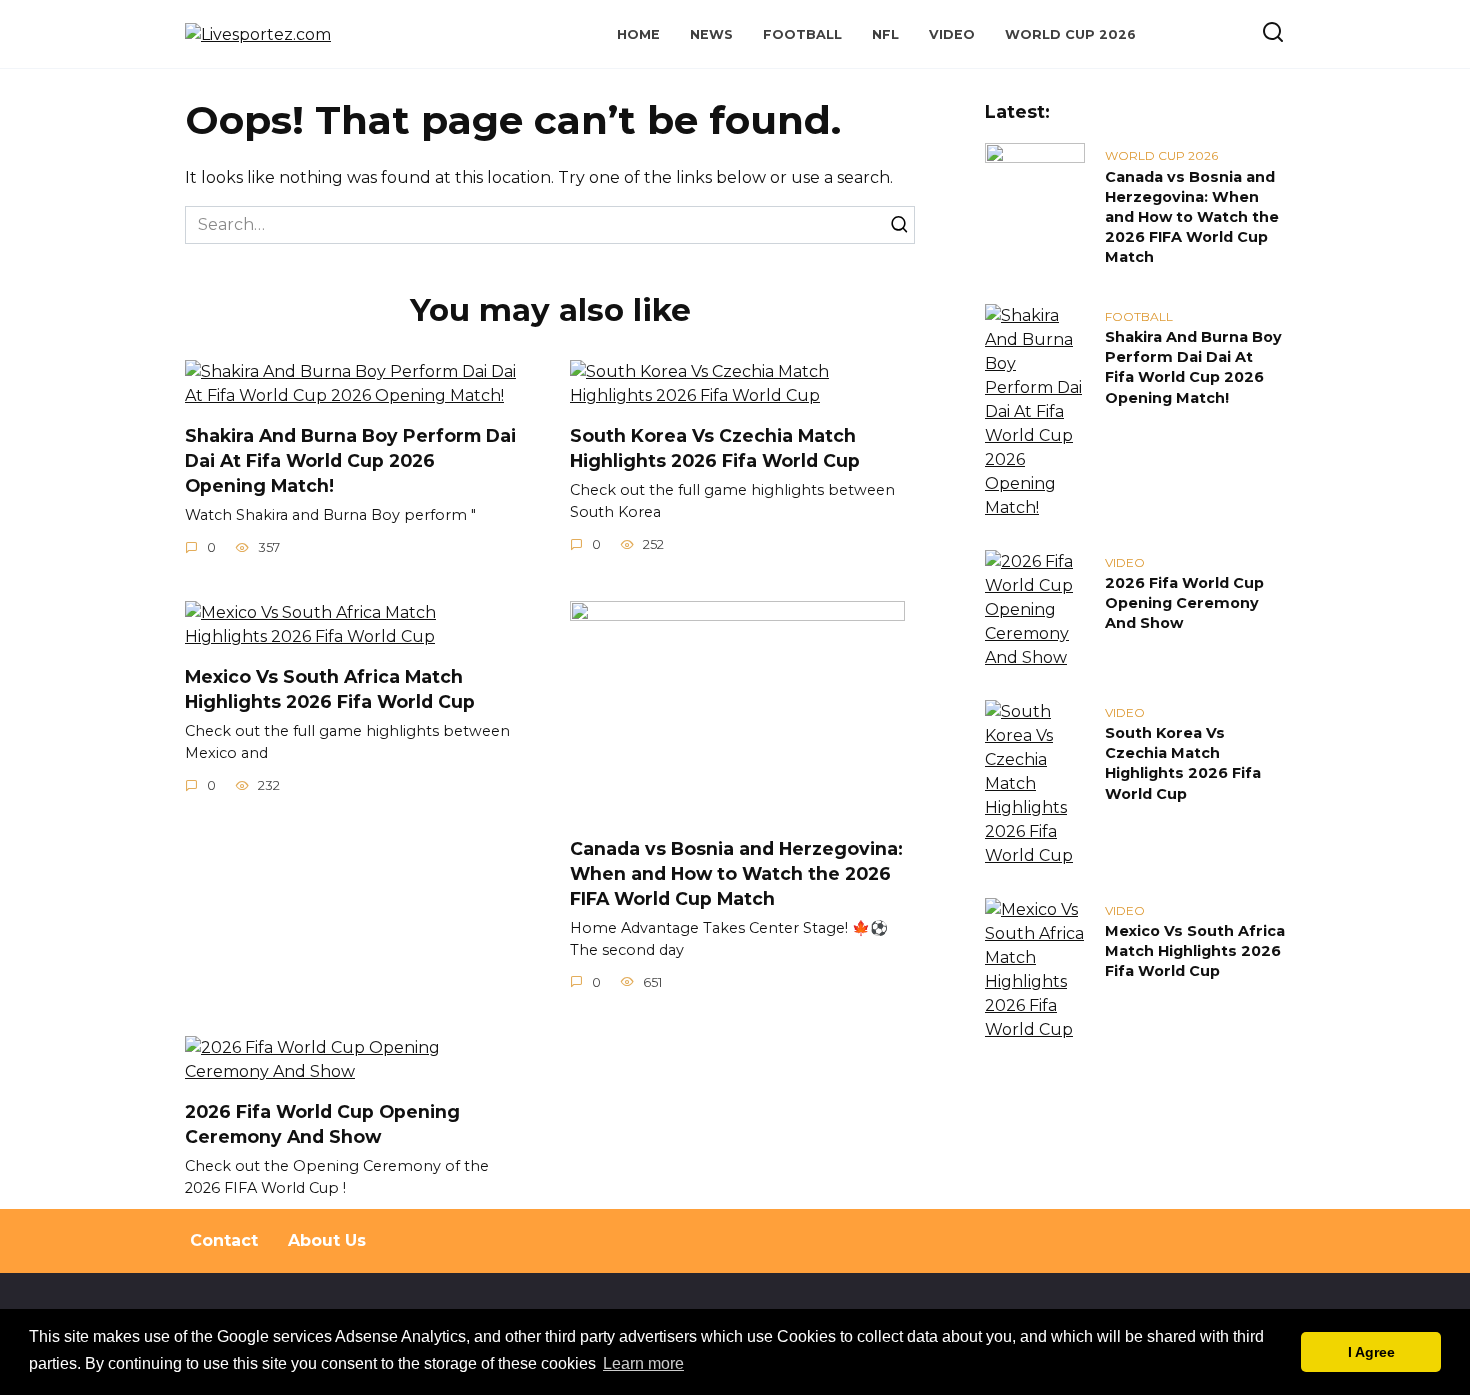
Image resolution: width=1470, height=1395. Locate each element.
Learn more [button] (643, 1363)
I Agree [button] (1371, 1352)
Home (638, 34)
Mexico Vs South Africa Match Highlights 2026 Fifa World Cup (330, 689)
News (711, 34)
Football (802, 34)
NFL (885, 34)
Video (952, 34)
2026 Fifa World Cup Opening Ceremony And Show (322, 1124)
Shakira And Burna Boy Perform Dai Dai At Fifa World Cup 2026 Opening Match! (350, 460)
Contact (224, 1240)
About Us (327, 1240)
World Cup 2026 (1070, 34)
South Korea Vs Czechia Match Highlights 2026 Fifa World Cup (715, 448)
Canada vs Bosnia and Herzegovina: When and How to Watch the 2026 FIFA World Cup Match (736, 873)
